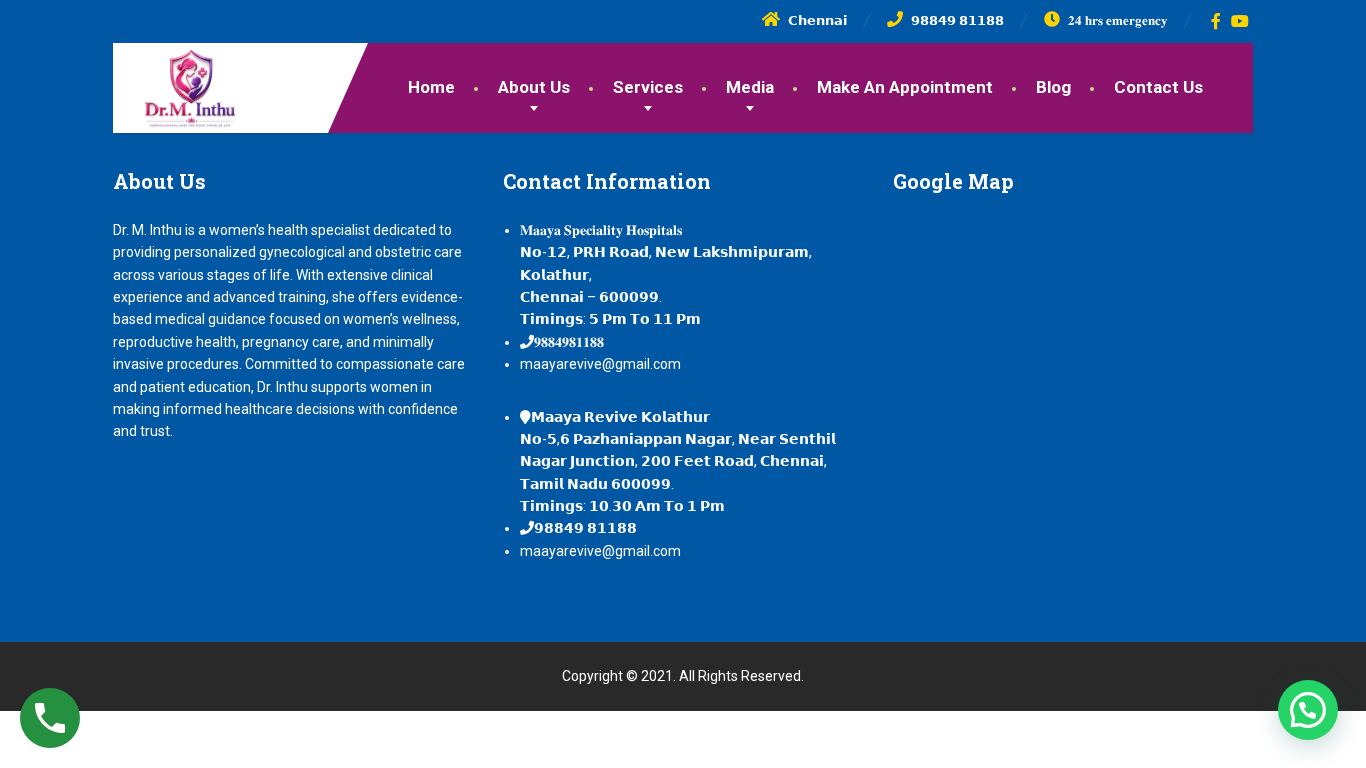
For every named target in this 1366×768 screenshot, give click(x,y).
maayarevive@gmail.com (600, 364)
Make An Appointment (905, 87)
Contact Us (1158, 87)
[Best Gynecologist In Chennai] (174, 86)
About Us (534, 87)
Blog (1053, 87)
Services (648, 87)
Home (431, 87)
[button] (1308, 710)
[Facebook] (1216, 21)
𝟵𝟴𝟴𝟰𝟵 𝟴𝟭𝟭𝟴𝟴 (585, 528)
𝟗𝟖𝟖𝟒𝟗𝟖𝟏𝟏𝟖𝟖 (569, 342)
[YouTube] (1240, 21)
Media (750, 87)
